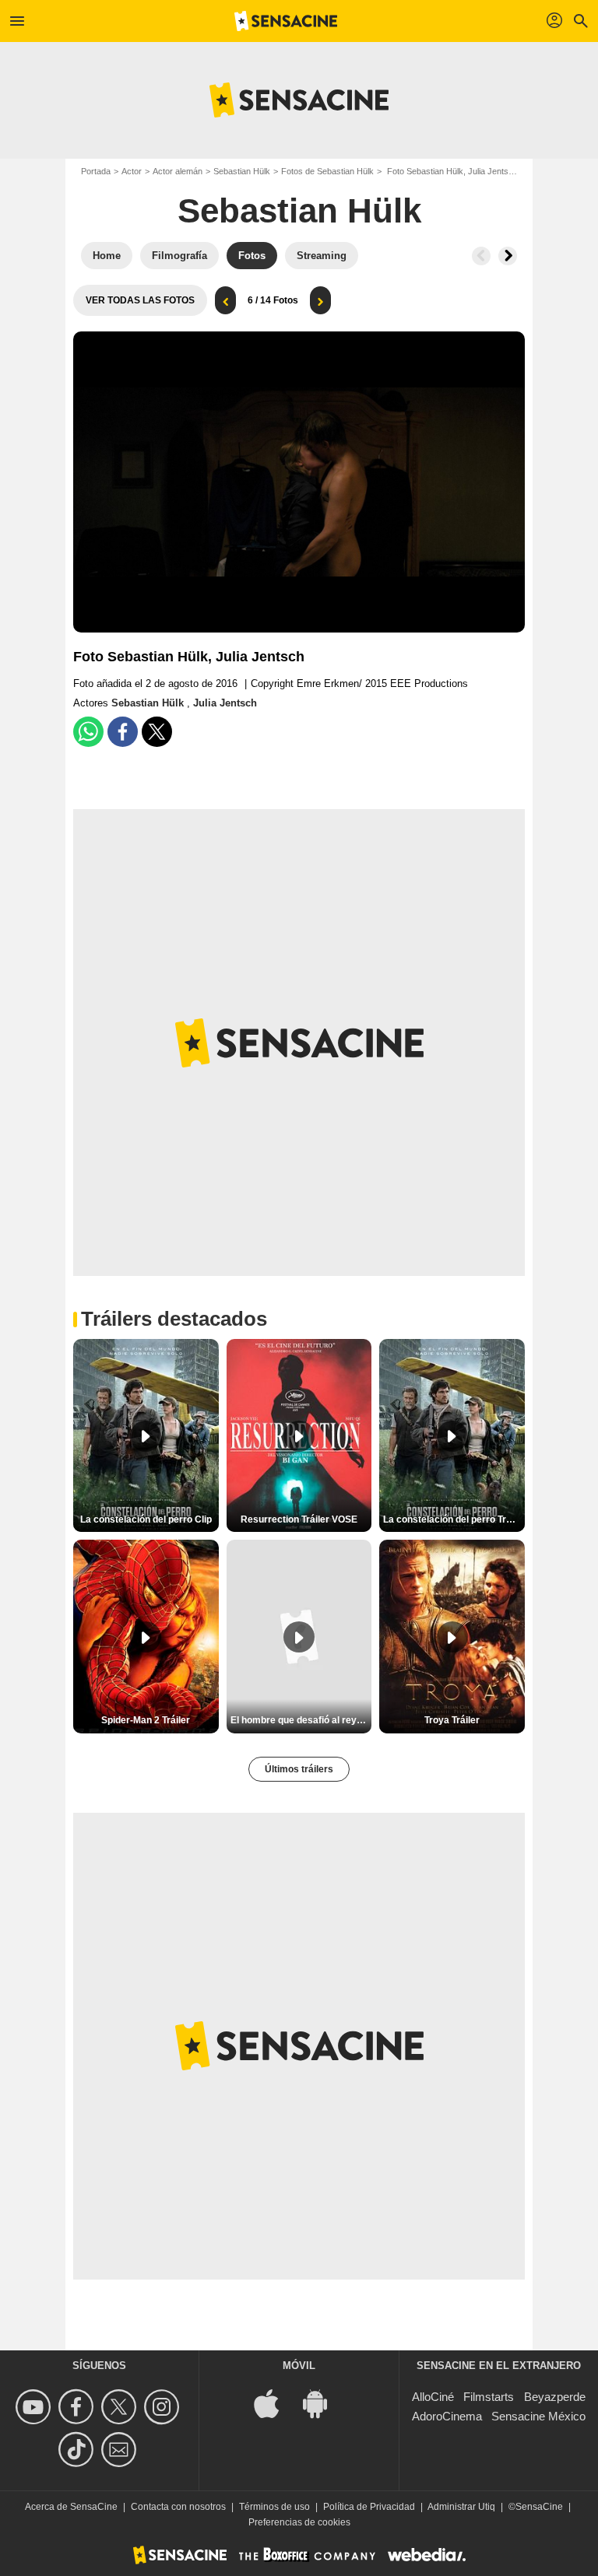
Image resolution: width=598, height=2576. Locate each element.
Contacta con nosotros (178, 2507)
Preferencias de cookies (299, 2522)
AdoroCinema (447, 2416)
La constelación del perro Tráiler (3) (454, 1519)
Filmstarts (489, 2397)
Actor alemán (178, 171)
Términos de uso (274, 2507)
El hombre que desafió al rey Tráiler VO (301, 1720)
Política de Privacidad (369, 2507)
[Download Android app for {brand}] (323, 2402)
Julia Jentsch (225, 703)
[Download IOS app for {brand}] (275, 2402)
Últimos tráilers (299, 1769)
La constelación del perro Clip (146, 1519)
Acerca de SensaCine (71, 2507)
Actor (132, 171)
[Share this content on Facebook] (123, 732)
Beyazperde (555, 2397)
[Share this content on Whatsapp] (88, 732)
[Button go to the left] (481, 256)
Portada (96, 171)
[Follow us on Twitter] (121, 2407)
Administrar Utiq (461, 2507)
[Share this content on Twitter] (157, 732)
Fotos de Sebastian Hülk (327, 171)
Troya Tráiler (452, 1720)
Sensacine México (538, 2416)
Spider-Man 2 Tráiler (146, 1720)
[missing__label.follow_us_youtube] (35, 2407)
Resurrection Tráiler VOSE (299, 1519)
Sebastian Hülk (242, 171)
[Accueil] (286, 21)
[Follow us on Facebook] (78, 2407)
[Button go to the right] (508, 256)
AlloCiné (433, 2397)
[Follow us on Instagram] (164, 2407)
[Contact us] (121, 2450)
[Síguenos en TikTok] (78, 2450)
